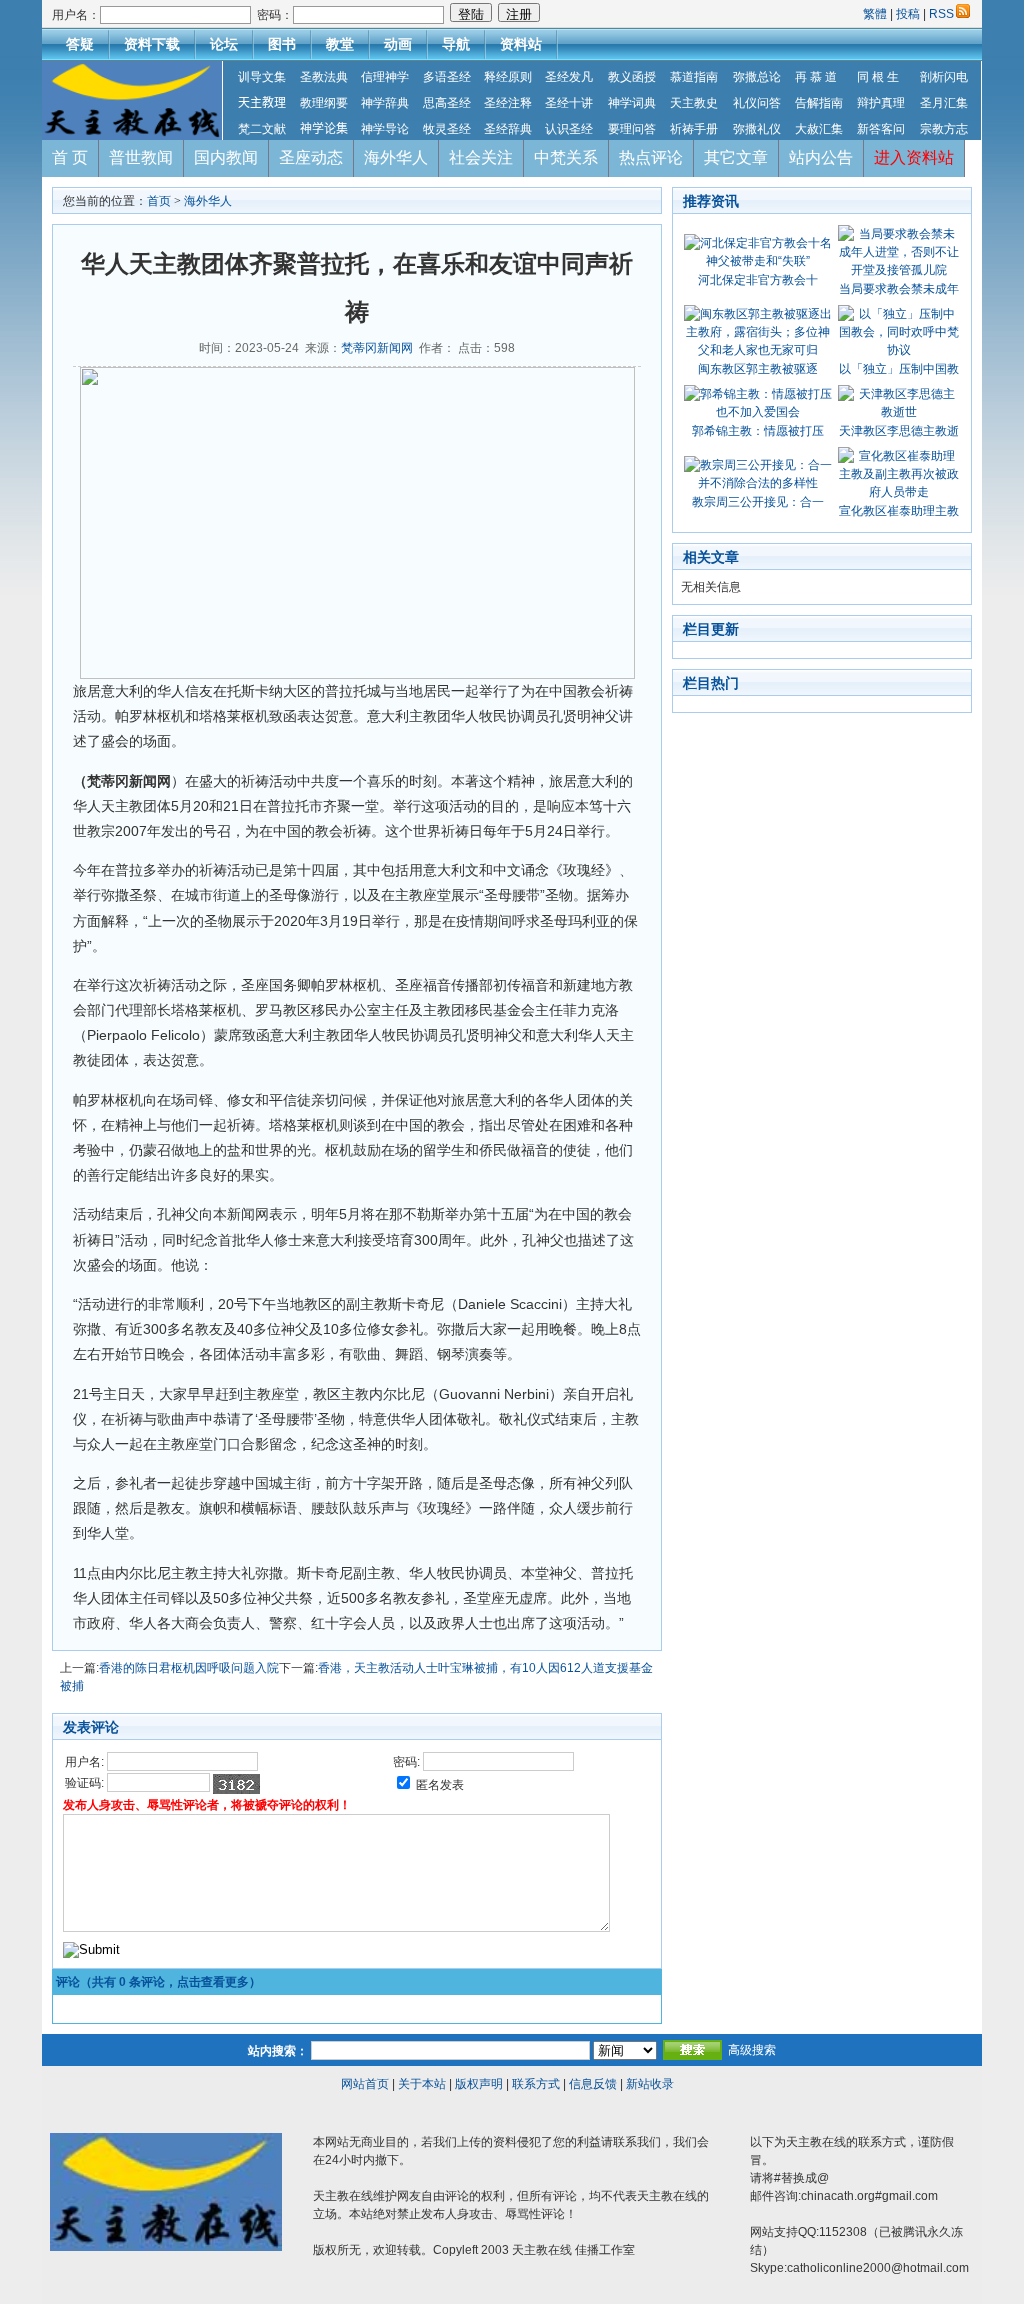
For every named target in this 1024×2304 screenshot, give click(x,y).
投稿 (908, 14)
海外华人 (396, 157)
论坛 (224, 44)
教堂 (340, 44)
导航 (456, 44)
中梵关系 (566, 157)
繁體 (876, 14)
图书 (282, 44)
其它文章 (736, 157)
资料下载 (152, 44)
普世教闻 (141, 157)
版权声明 (479, 2084)
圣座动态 (311, 157)
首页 (159, 201)
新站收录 (650, 2084)
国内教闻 (226, 157)
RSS (941, 14)
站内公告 (821, 157)
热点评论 (651, 157)
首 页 (70, 157)
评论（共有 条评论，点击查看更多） (158, 1982)
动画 (398, 44)
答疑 (80, 44)
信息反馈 (593, 2084)
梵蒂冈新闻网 (377, 348)
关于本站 (422, 2084)
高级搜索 (752, 2050)
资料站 (521, 44)
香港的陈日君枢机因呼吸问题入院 (189, 1668)
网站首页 (365, 2084)
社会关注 (481, 157)
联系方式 (536, 2084)
